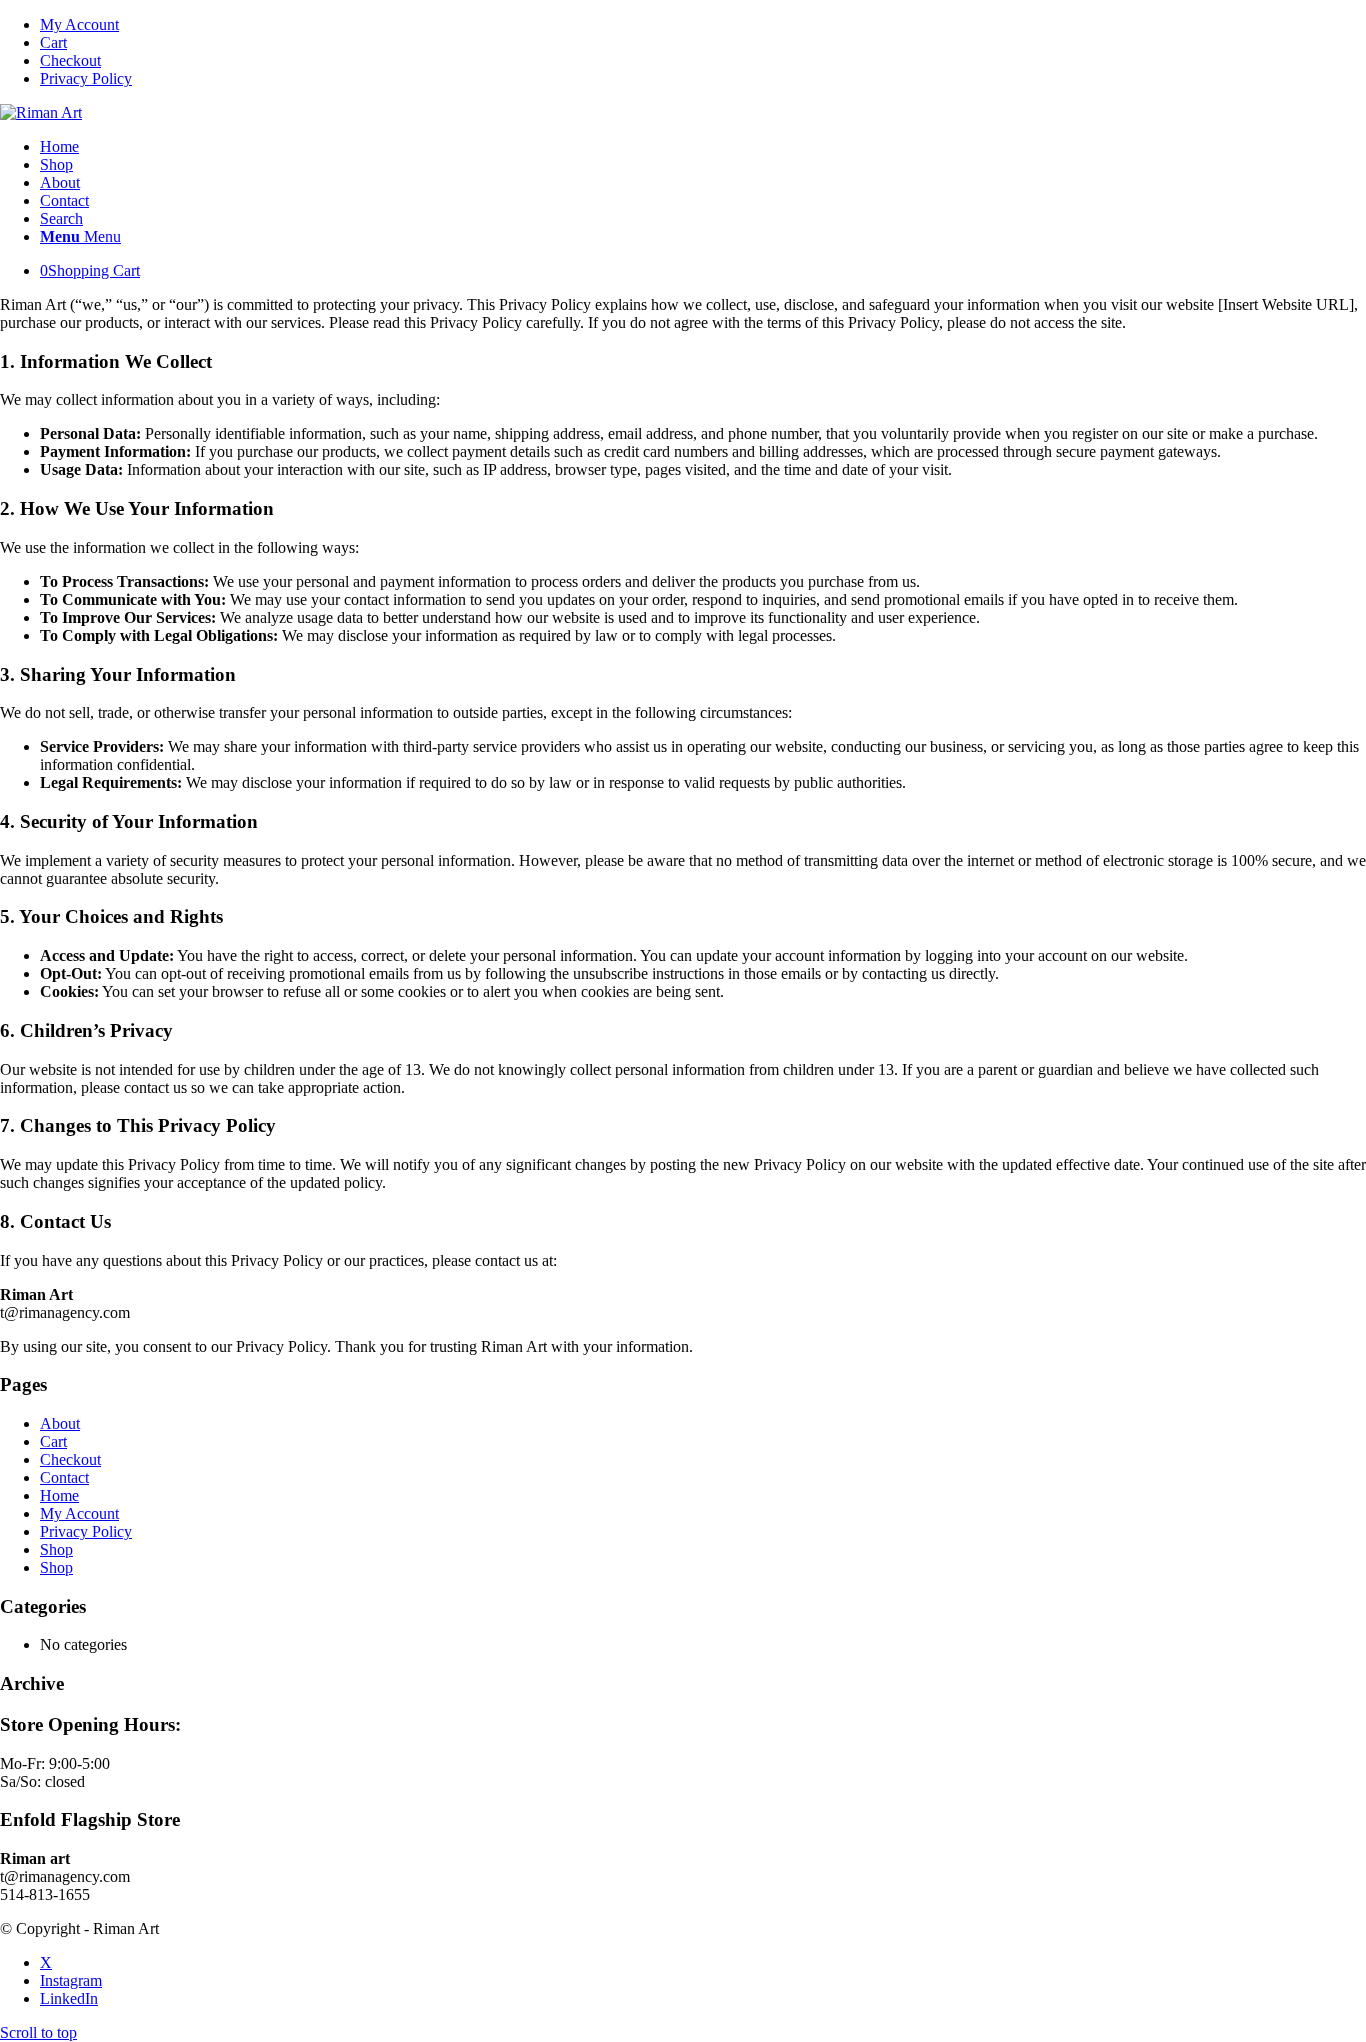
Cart (53, 42)
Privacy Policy (86, 78)
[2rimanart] (41, 112)
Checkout (70, 60)
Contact (64, 1477)
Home (59, 1495)
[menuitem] (703, 25)
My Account (79, 24)
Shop (56, 1549)
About (60, 1423)
